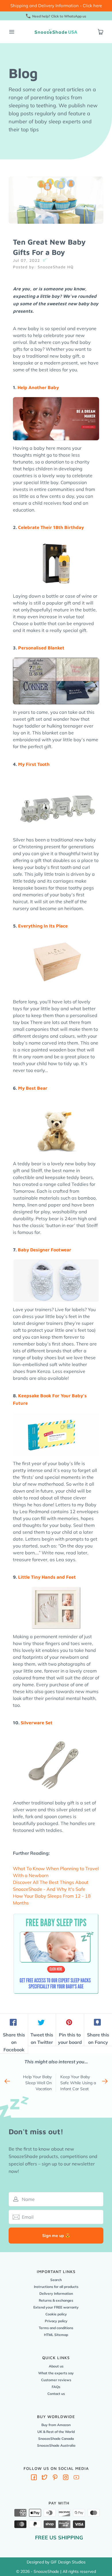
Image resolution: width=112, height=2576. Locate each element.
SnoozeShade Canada (56, 2439)
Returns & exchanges (56, 2300)
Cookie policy (56, 2314)
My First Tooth (34, 764)
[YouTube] (76, 2478)
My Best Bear (33, 1088)
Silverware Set (37, 1723)
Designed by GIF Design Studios (56, 2562)
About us (56, 2366)
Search (56, 2280)
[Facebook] (34, 2478)
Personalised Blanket (41, 648)
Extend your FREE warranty (56, 2307)
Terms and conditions (56, 2328)
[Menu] (11, 32)
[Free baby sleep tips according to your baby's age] (56, 1914)
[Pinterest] (55, 2478)
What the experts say (56, 2373)
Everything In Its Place (43, 926)
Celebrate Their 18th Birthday (51, 527)
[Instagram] (66, 2478)
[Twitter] (45, 2478)
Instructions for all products (56, 2287)
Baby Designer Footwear (45, 1250)
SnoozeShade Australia (56, 2445)
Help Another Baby (38, 387)
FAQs (56, 2387)
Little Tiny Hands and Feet (47, 1577)
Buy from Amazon (56, 2425)
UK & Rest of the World (56, 2432)
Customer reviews (56, 2380)
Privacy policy (56, 2321)
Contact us (56, 2394)
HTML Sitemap (56, 2335)
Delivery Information (56, 2293)
